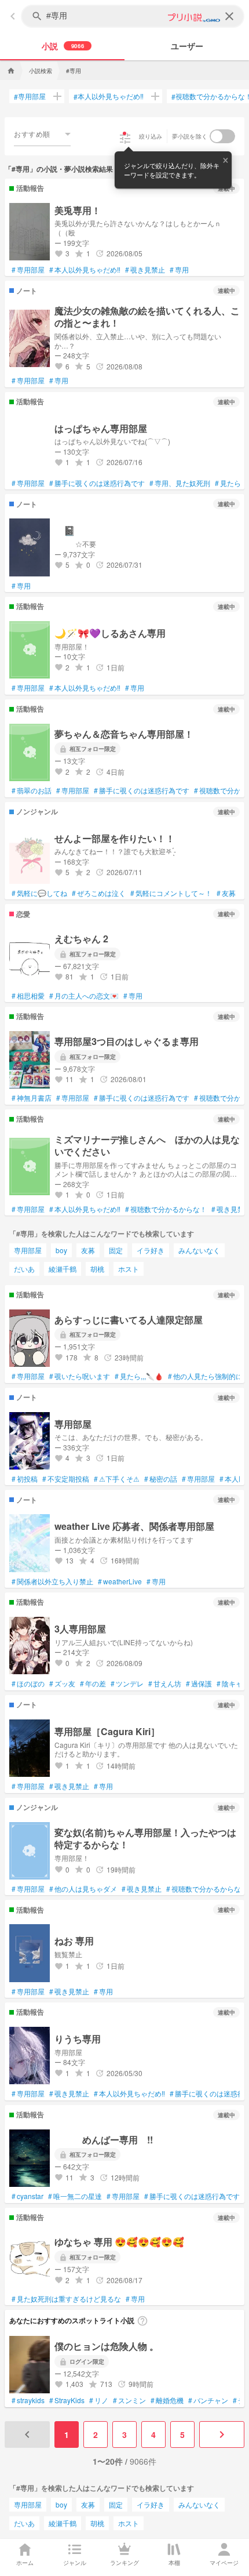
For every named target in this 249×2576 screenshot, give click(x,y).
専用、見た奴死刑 (180, 483)
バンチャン (208, 2400)
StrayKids (67, 2400)
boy (61, 1250)
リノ (99, 2400)
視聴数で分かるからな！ (166, 1209)
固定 (116, 1250)
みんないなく (199, 1250)
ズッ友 (62, 1684)
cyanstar (28, 2196)
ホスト (129, 1269)
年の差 (93, 1684)
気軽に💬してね (39, 893)
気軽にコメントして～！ (171, 893)
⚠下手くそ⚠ (117, 1479)
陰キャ (230, 1684)
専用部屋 (30, 96)
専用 (179, 270)
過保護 (199, 1684)
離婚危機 (167, 2400)
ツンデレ (127, 1684)
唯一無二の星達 (75, 2196)
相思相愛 (28, 996)
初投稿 (25, 1479)
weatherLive (120, 1581)
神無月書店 (32, 1098)
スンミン (129, 2400)
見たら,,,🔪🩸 (139, 1376)
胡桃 (97, 1269)
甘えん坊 (165, 1684)
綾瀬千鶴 (63, 1269)
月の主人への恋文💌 (84, 996)
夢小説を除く (190, 136)
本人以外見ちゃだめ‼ (109, 96)
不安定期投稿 (66, 1479)
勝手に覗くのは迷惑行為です (97, 483)
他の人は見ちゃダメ (83, 1889)
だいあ (24, 1269)
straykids (28, 2400)
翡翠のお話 (32, 790)
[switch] (222, 136)
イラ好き (151, 1250)
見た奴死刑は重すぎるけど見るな (66, 2299)
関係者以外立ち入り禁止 (52, 1581)
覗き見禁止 (145, 270)
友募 (226, 893)
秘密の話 (161, 1479)
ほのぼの (28, 1684)
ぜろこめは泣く (99, 893)
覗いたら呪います (80, 1376)
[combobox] (42, 134)
